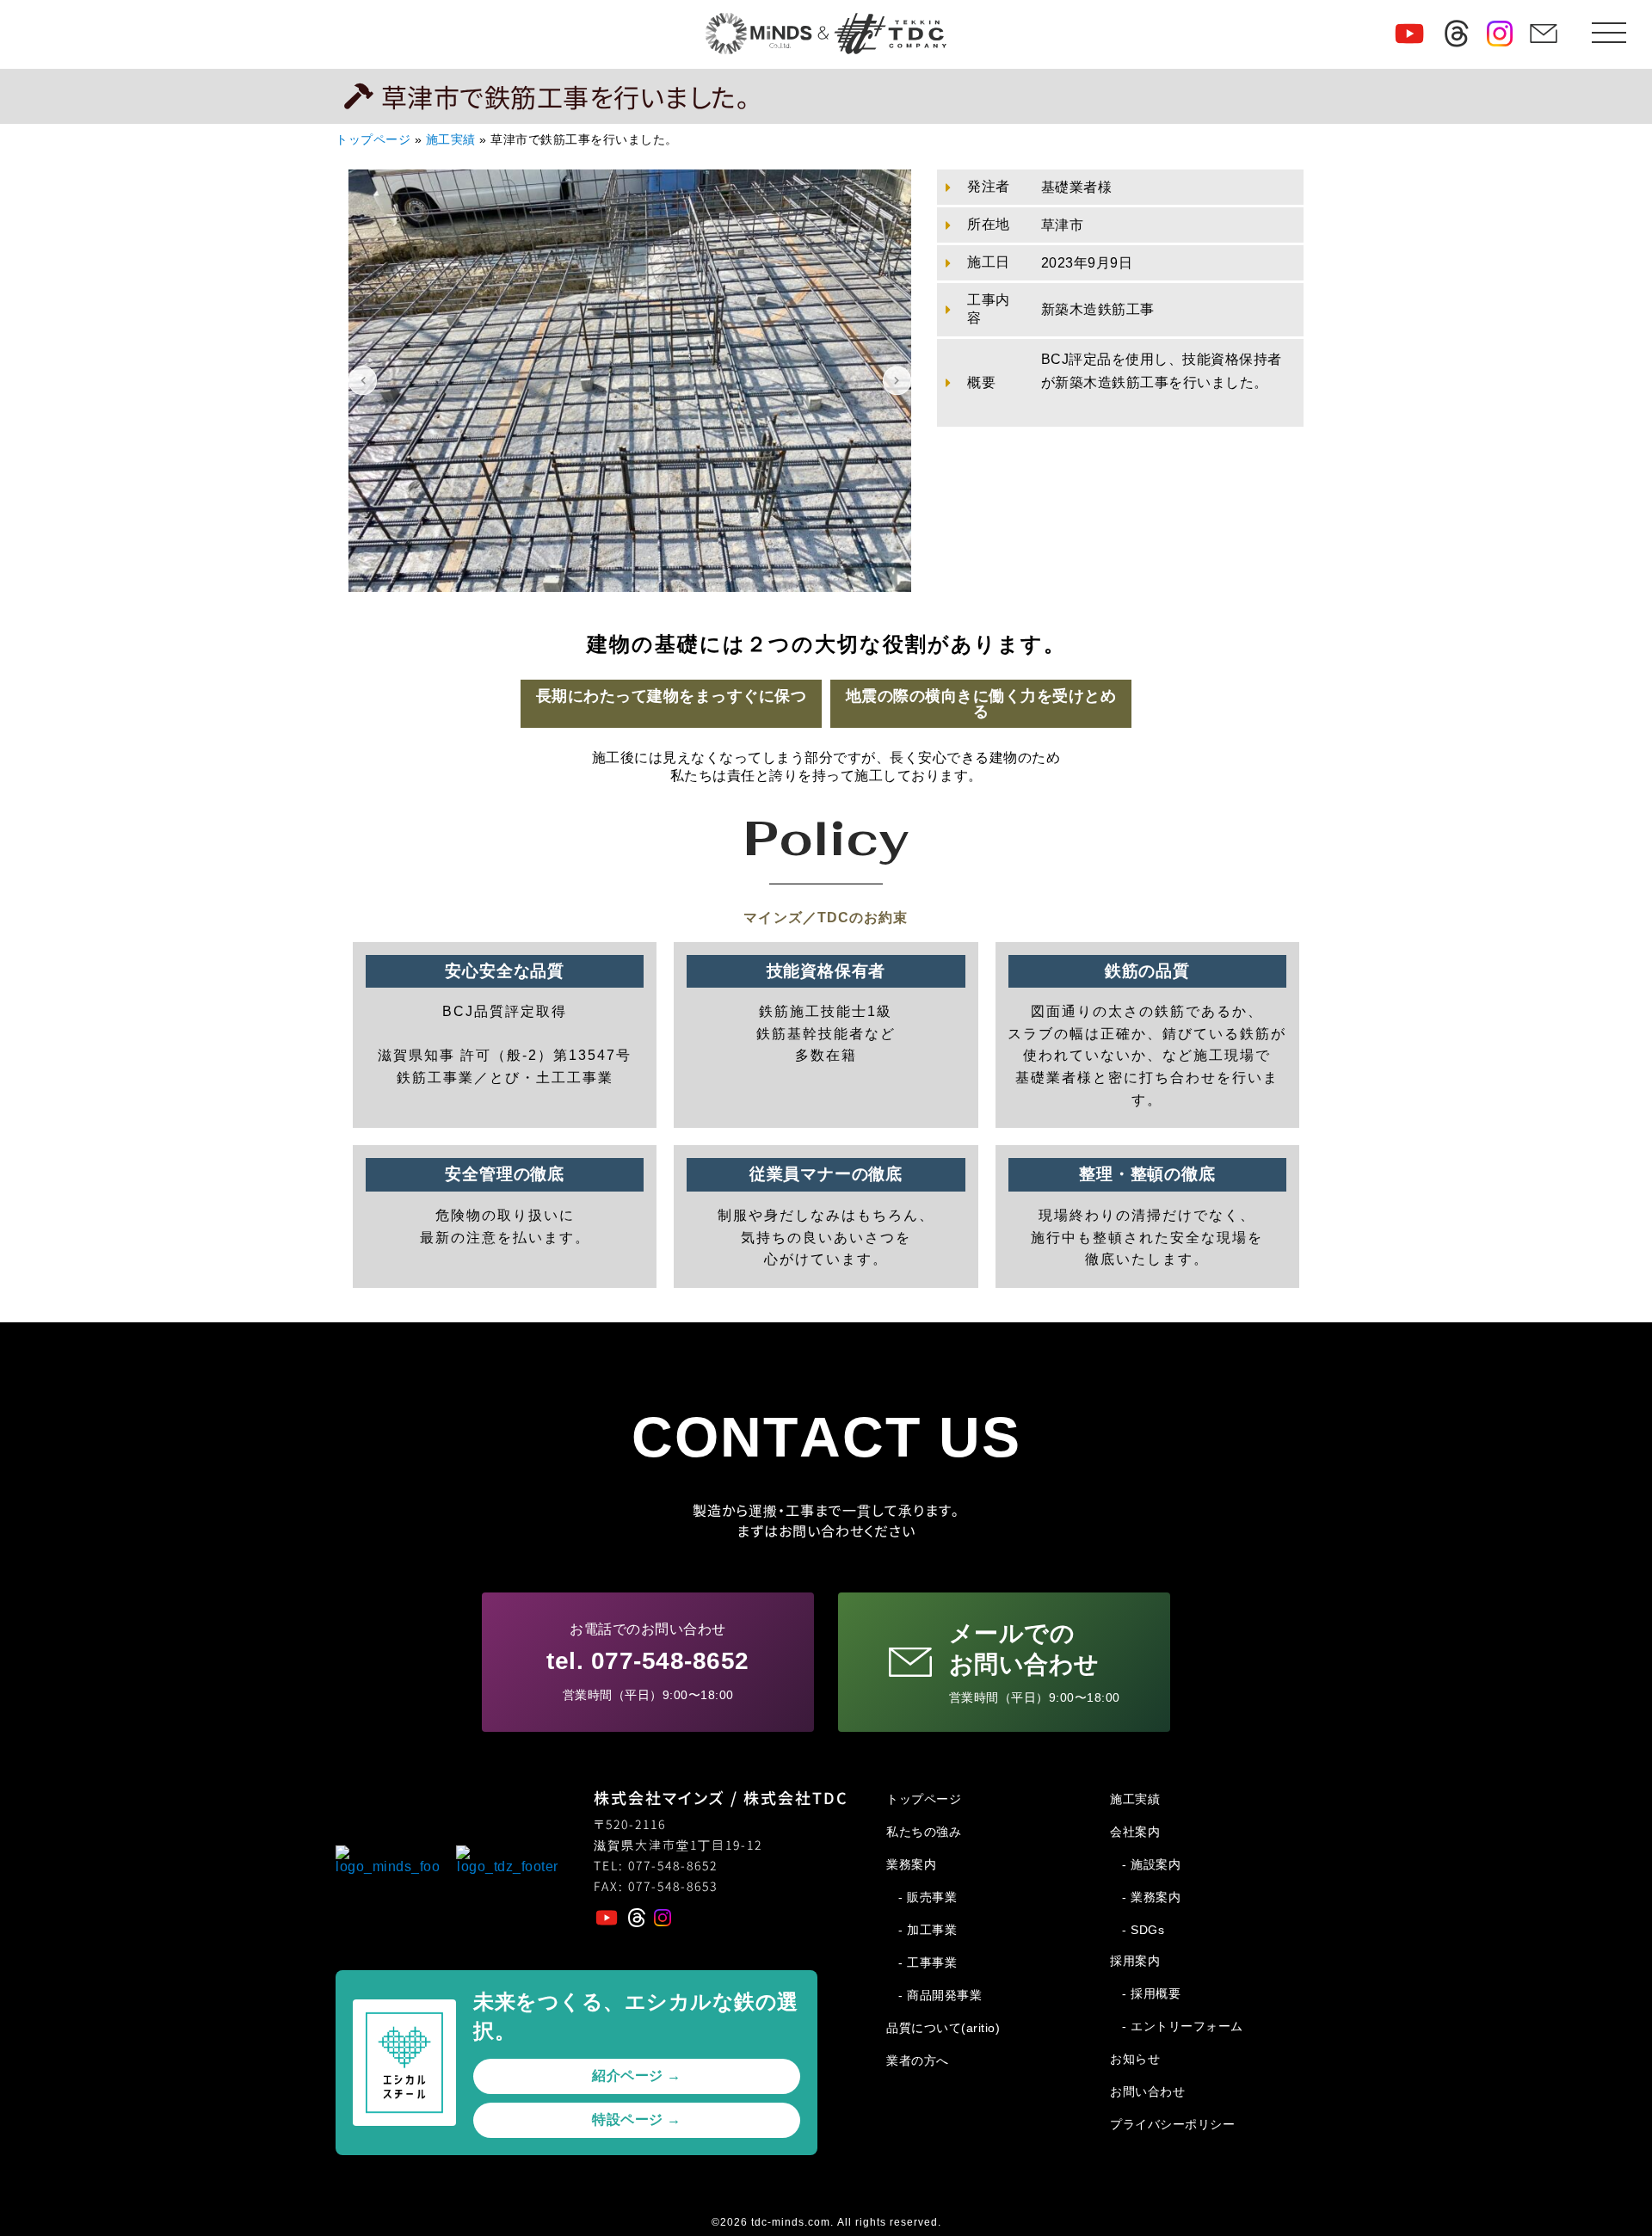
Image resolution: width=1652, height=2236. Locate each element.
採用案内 (1135, 1961)
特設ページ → (637, 2119)
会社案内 (1135, 1832)
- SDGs (1143, 1930)
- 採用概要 (1151, 1993)
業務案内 (911, 1864)
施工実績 (451, 140)
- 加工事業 (928, 1930)
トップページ (373, 140)
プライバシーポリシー (1172, 2124)
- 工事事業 (928, 1962)
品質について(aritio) (943, 2028)
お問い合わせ (1147, 2091)
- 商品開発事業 (940, 1995)
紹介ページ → (637, 2076)
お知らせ (1135, 2059)
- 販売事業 (928, 1897)
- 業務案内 (1151, 1897)
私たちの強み (924, 1832)
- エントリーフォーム (1183, 2026)
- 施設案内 (1151, 1864)
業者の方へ (918, 2060)
